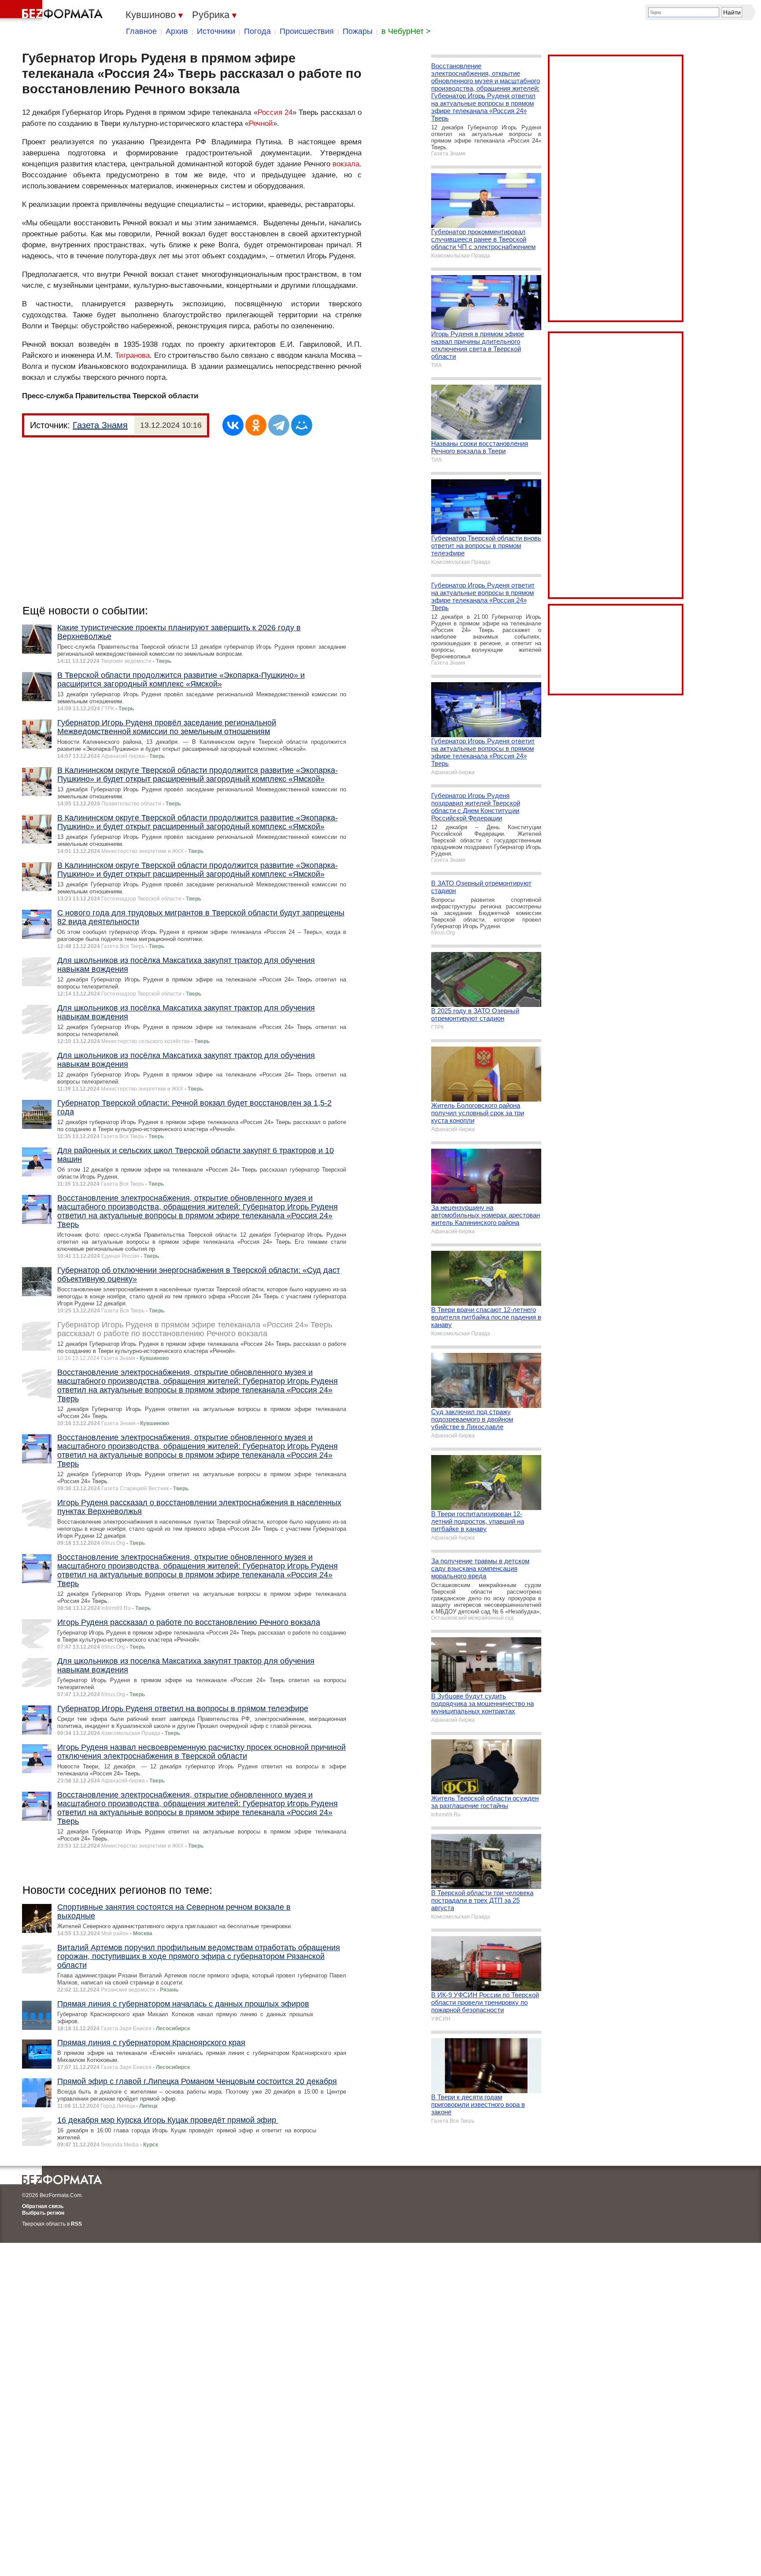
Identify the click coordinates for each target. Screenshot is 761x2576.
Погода (257, 31)
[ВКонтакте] (233, 425)
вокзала (346, 164)
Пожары (358, 31)
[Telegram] (279, 425)
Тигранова (132, 355)
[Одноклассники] (256, 425)
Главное (141, 31)
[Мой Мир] (302, 425)
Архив (177, 31)
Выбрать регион (43, 2213)
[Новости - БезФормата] (53, 11)
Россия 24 (275, 112)
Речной (261, 123)
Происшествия (307, 31)
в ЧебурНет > (406, 31)
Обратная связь (43, 2206)
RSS (76, 2224)
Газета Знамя (100, 425)
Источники (216, 31)
